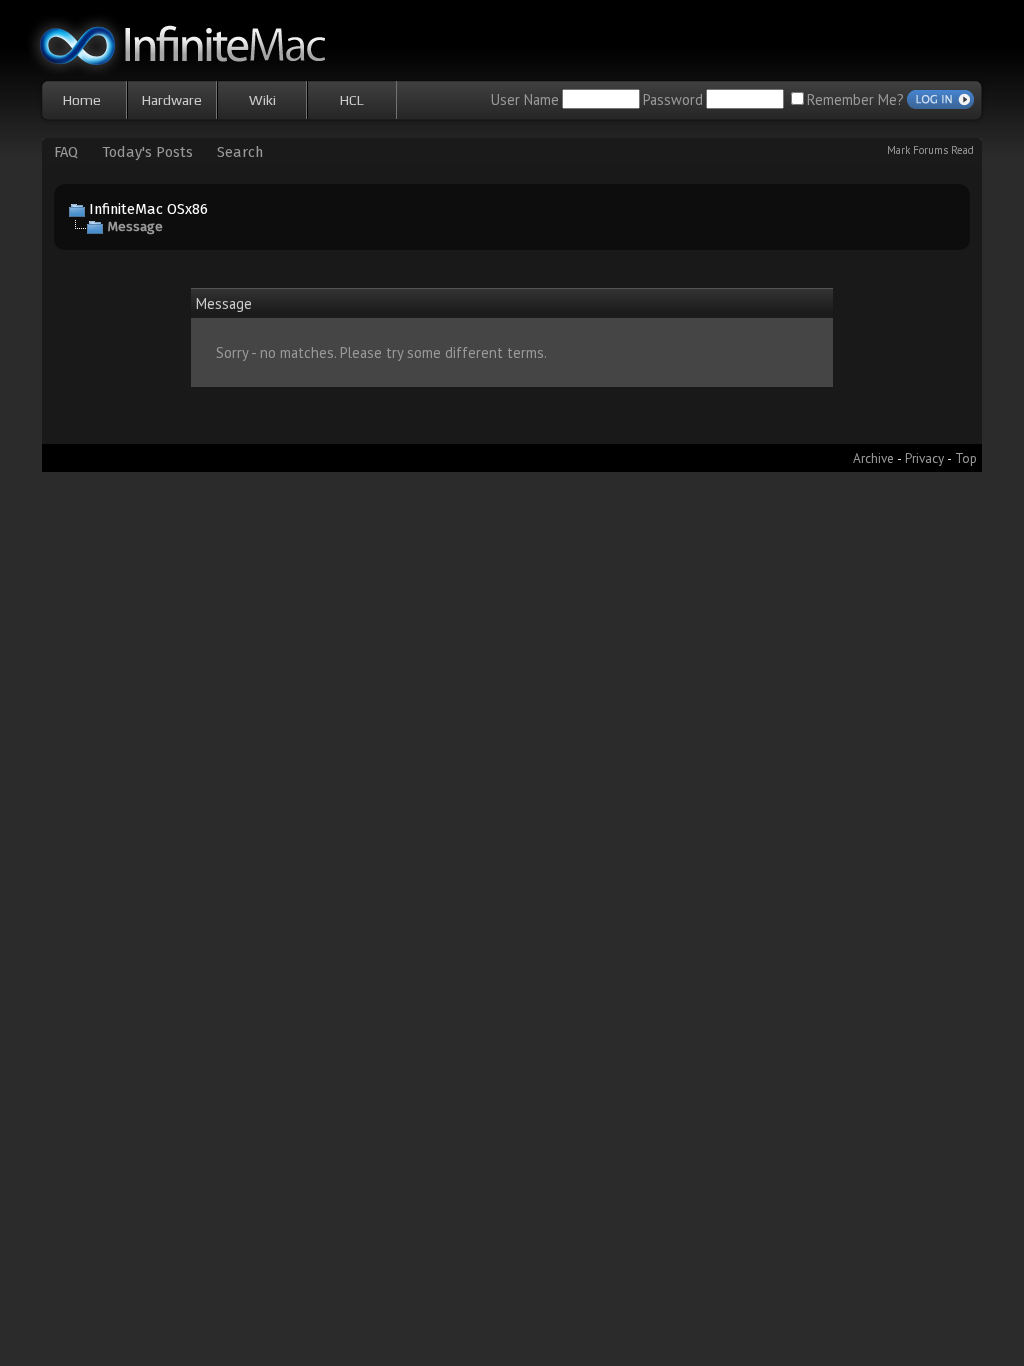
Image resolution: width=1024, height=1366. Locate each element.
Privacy (924, 458)
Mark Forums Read (930, 150)
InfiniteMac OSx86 (148, 209)
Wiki (262, 100)
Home (82, 100)
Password (673, 99)
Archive (873, 458)
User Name (525, 99)
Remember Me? (855, 99)
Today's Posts (147, 152)
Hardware (172, 100)
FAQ (66, 152)
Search (240, 152)
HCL (352, 100)
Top (966, 458)
